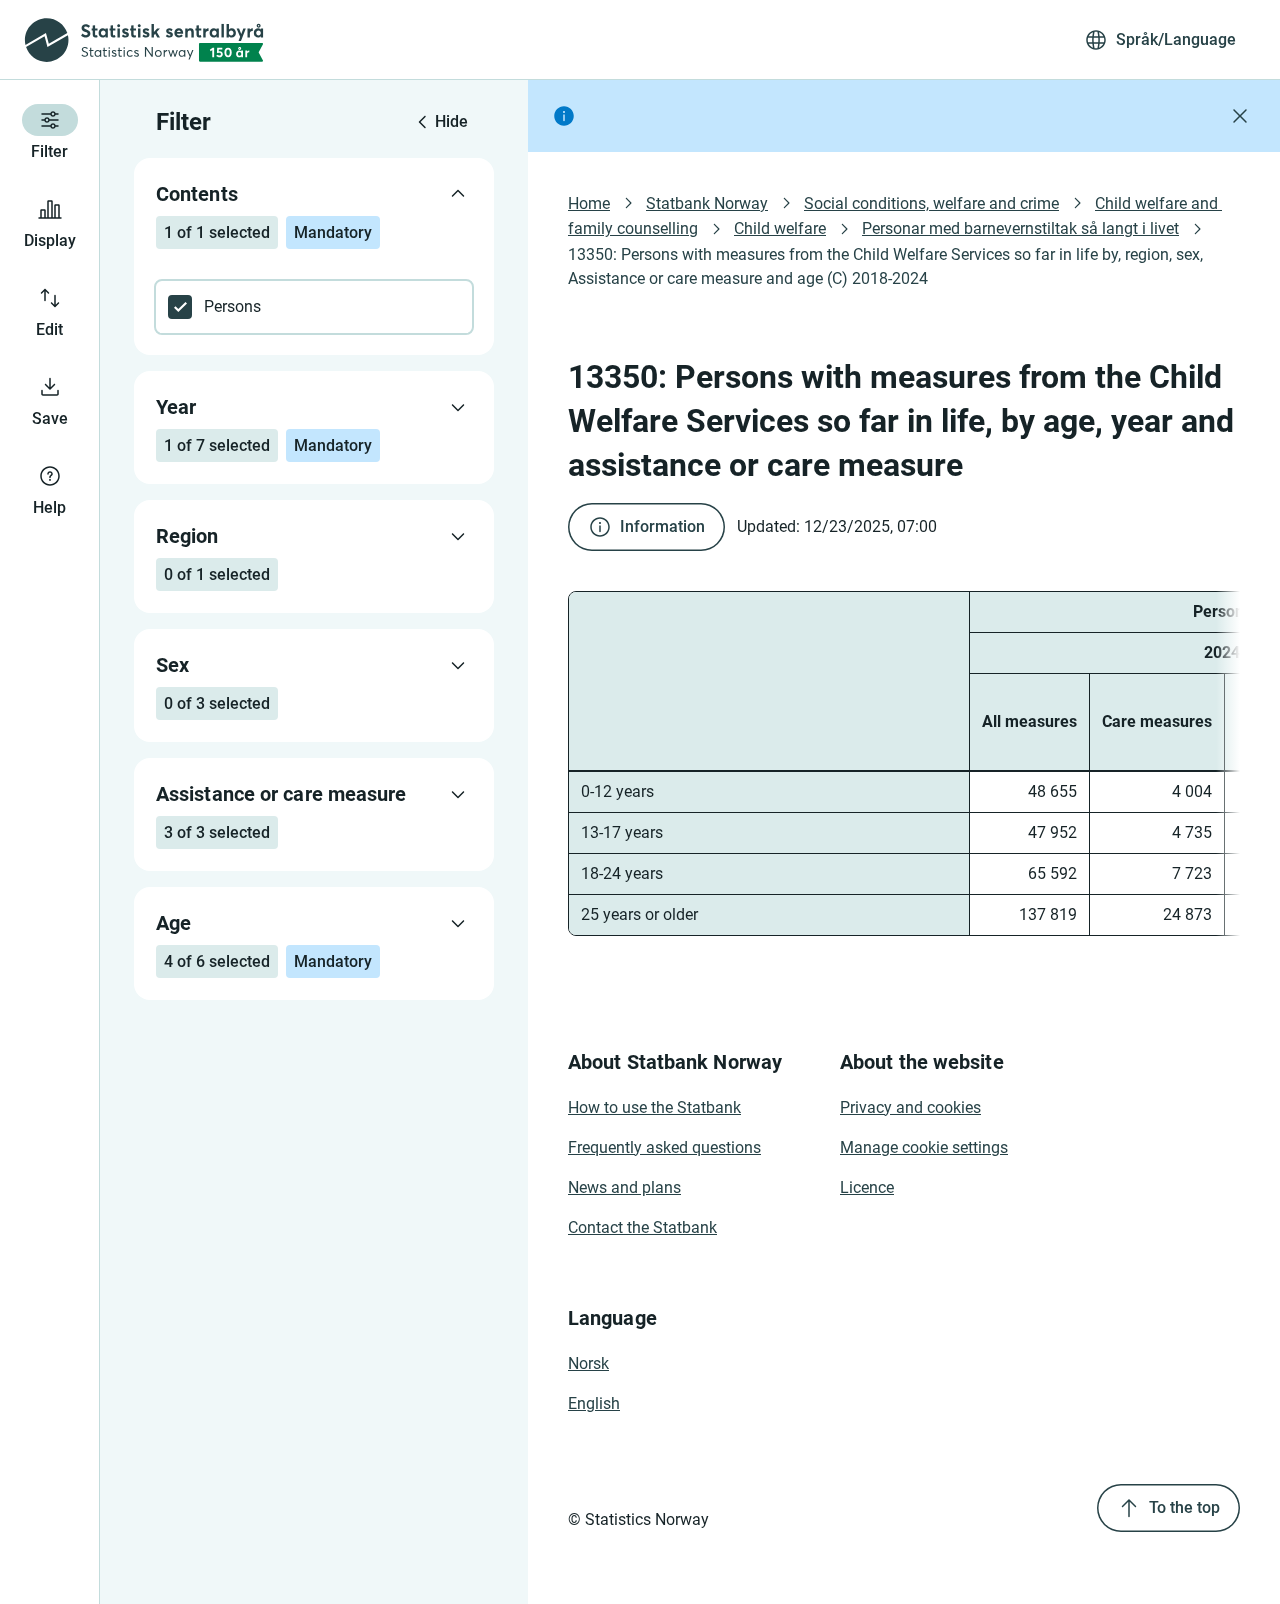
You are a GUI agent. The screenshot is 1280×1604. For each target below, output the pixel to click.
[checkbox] (314, 307)
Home (589, 203)
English (594, 1403)
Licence (867, 1187)
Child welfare (780, 228)
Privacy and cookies (910, 1107)
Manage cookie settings (924, 1147)
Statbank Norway (707, 203)
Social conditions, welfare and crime (931, 203)
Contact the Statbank (642, 1227)
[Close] (1240, 116)
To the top (1184, 1507)
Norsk (588, 1363)
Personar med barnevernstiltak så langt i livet (1020, 228)
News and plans (624, 1187)
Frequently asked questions (664, 1147)
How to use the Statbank (654, 1107)
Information (662, 526)
